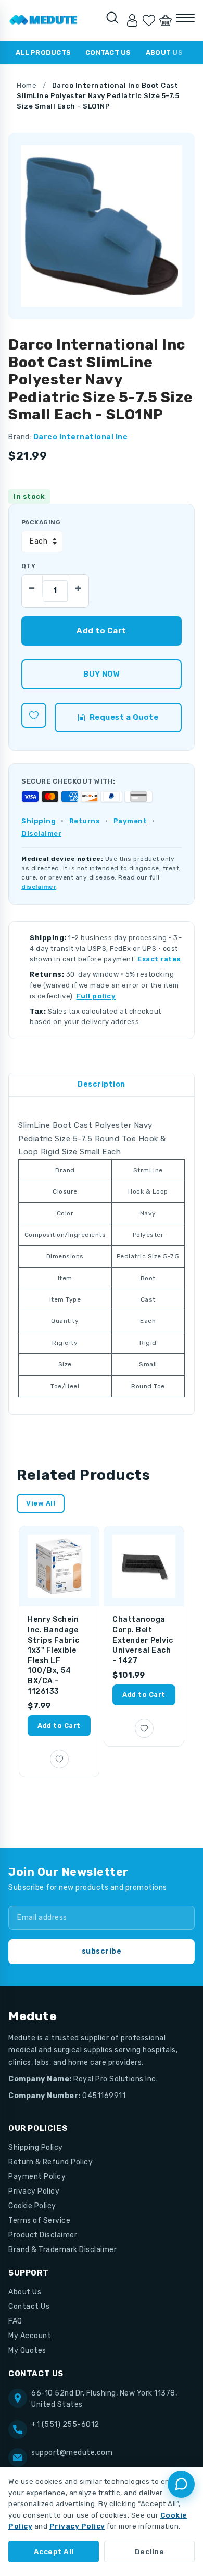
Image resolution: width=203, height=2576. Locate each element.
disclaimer (39, 887)
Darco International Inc (81, 437)
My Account (30, 2336)
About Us (164, 52)
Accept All (54, 2551)
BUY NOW (101, 674)
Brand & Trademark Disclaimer (62, 2250)
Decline (150, 2551)
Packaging (41, 522)
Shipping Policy (36, 2147)
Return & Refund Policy (50, 2162)
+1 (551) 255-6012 (65, 2424)
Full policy (96, 996)
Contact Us (108, 52)
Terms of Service (39, 2220)
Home (27, 85)
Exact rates (159, 959)
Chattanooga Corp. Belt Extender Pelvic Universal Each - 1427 (143, 1640)
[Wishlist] (149, 20)
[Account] (132, 20)
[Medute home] (43, 20)
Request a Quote (124, 717)
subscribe (102, 1951)
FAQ (15, 2321)
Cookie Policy (32, 2206)
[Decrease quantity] (32, 586)
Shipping (39, 821)
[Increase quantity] (78, 586)
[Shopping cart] (166, 20)
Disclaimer (41, 833)
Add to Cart (59, 1725)
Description (102, 1084)
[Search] (112, 18)
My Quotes (27, 2350)
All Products (43, 52)
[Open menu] (185, 18)
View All (41, 1503)
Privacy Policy (34, 2191)
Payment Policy (37, 2177)
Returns (85, 821)
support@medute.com (72, 2453)
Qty (28, 566)
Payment (130, 821)
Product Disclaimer (43, 2235)
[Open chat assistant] (181, 2484)
